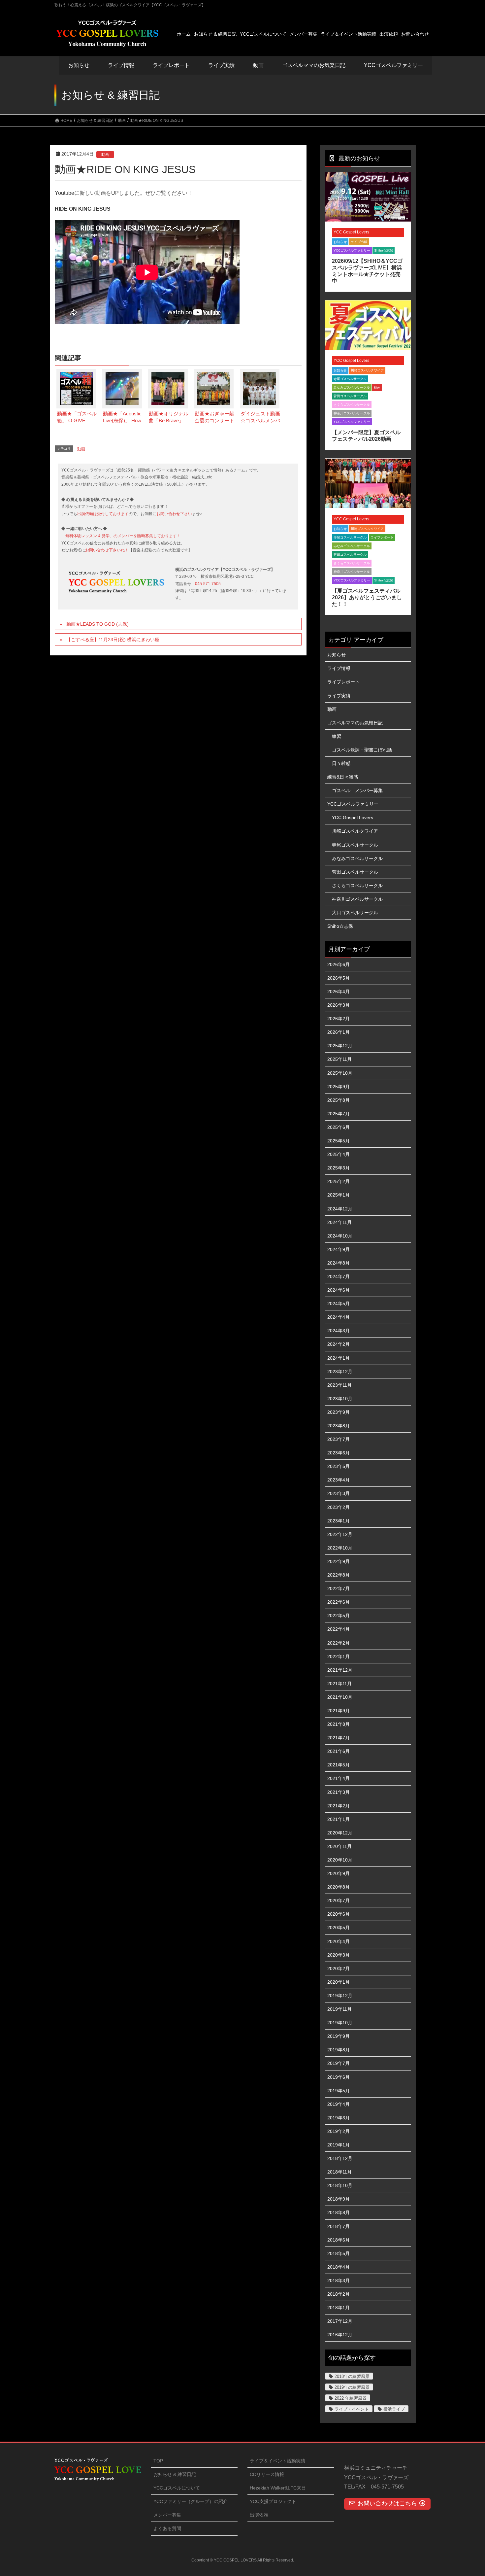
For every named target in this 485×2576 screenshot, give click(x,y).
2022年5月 (339, 1616)
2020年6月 (339, 1914)
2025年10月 (340, 1073)
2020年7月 (339, 1900)
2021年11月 (339, 1684)
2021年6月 (339, 1751)
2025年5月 (339, 1141)
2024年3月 (339, 1331)
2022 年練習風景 (351, 2398)
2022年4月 (339, 1629)
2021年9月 (339, 1711)
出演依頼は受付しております (103, 514)
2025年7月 (339, 1114)
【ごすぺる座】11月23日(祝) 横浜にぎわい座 (113, 640)
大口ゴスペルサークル (355, 913)
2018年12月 (340, 2158)
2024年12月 (340, 1209)
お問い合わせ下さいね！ (107, 550)
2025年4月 (339, 1154)
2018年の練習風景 (352, 2376)
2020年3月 (339, 1955)
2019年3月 (339, 2118)
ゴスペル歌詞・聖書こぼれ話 (362, 750)
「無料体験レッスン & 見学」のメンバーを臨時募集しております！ (121, 536)
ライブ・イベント (352, 2409)
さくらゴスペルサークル (352, 405)
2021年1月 (339, 1819)
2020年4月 (339, 1941)
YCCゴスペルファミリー (352, 250)
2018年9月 (339, 2199)
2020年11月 (339, 1846)
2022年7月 (339, 1588)
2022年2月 (339, 1643)
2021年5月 (339, 1765)
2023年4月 (339, 1480)
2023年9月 (339, 1412)
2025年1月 (339, 1195)
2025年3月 (339, 1168)
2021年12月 (340, 1670)
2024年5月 (339, 1304)
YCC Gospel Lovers (351, 232)
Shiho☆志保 (384, 250)
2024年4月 (339, 1317)
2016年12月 (340, 2335)
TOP (158, 2461)
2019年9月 (339, 2036)
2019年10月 (340, 2023)
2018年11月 (339, 2172)
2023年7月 (339, 1439)
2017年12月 (340, 2321)
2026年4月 (339, 992)
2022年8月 (339, 1575)
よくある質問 (167, 2528)
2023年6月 (339, 1453)
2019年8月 (339, 2050)
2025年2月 (339, 1181)
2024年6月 (339, 1290)
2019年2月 (339, 2131)
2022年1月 (339, 1656)
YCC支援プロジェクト (273, 2501)
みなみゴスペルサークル (352, 387)
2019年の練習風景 (352, 2387)
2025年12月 (340, 1046)
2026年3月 (339, 1005)
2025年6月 (339, 1127)
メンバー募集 (167, 2515)
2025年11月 (339, 1059)
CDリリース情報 (267, 2474)
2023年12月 (340, 1372)
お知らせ (79, 65)
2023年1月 (339, 1521)
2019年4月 (339, 2104)
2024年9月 (339, 1249)
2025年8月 (339, 1100)
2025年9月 (339, 1087)
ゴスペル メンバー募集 (357, 790)
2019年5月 (339, 2091)
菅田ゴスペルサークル (350, 396)
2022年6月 (339, 1602)
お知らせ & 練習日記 (175, 2474)
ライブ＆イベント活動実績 (277, 2461)
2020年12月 (340, 1833)
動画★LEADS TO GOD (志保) (97, 624)
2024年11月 (339, 1222)
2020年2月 (339, 1968)
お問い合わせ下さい (174, 514)
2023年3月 (339, 1493)
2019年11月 (339, 2009)
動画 (105, 155)
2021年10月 (340, 1697)
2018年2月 (339, 2294)
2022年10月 (340, 1548)
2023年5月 (339, 1466)
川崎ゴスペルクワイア (367, 370)
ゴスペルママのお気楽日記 (314, 65)
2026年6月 (339, 964)
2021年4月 (339, 1778)
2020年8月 (339, 1887)
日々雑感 (341, 763)
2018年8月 (339, 2212)
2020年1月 (339, 1982)
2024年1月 (339, 1358)
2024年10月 (340, 1236)
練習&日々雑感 (343, 777)
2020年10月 (340, 1860)
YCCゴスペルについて (177, 2488)
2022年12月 (340, 1534)
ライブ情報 (359, 242)
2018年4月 (339, 2267)
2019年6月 (339, 2077)
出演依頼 (259, 2515)
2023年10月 (340, 1399)
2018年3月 (339, 2280)
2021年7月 (339, 1738)
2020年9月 (339, 1873)
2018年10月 (340, 2185)
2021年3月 (339, 1792)
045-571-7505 (208, 584)
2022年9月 (339, 1561)
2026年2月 (339, 1019)
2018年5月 (339, 2253)
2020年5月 (339, 1928)
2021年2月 (339, 1806)
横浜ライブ (394, 2409)
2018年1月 (339, 2308)
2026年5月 (339, 978)
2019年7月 (339, 2063)
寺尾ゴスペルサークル (350, 379)
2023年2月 (339, 1507)
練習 (337, 736)
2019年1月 (339, 2145)
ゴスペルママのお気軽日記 (355, 723)
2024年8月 (339, 1263)
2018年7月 (339, 2226)
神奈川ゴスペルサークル (352, 413)
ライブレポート (382, 537)
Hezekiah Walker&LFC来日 (278, 2488)
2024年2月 (339, 1344)
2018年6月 (339, 2240)
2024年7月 (339, 1276)
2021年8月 (339, 1724)
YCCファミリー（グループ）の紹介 (191, 2501)
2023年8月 (339, 1426)
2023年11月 (339, 1385)
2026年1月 (339, 1032)
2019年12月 (340, 1996)
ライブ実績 (221, 65)
